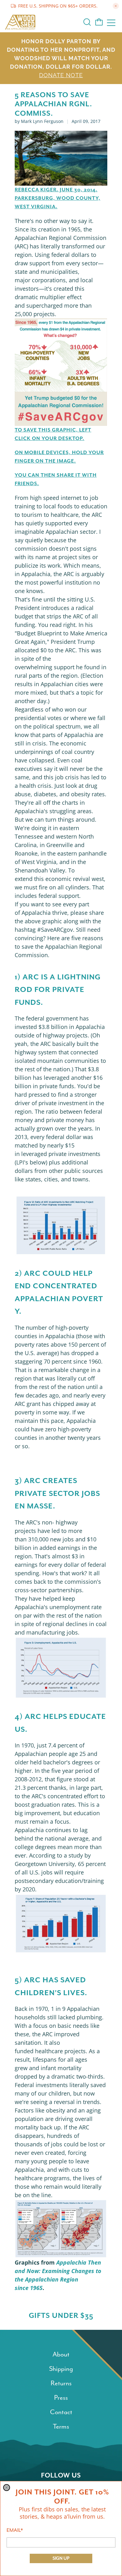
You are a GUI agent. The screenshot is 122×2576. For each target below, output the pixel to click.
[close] (7, 2488)
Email (15, 2530)
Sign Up (61, 2558)
